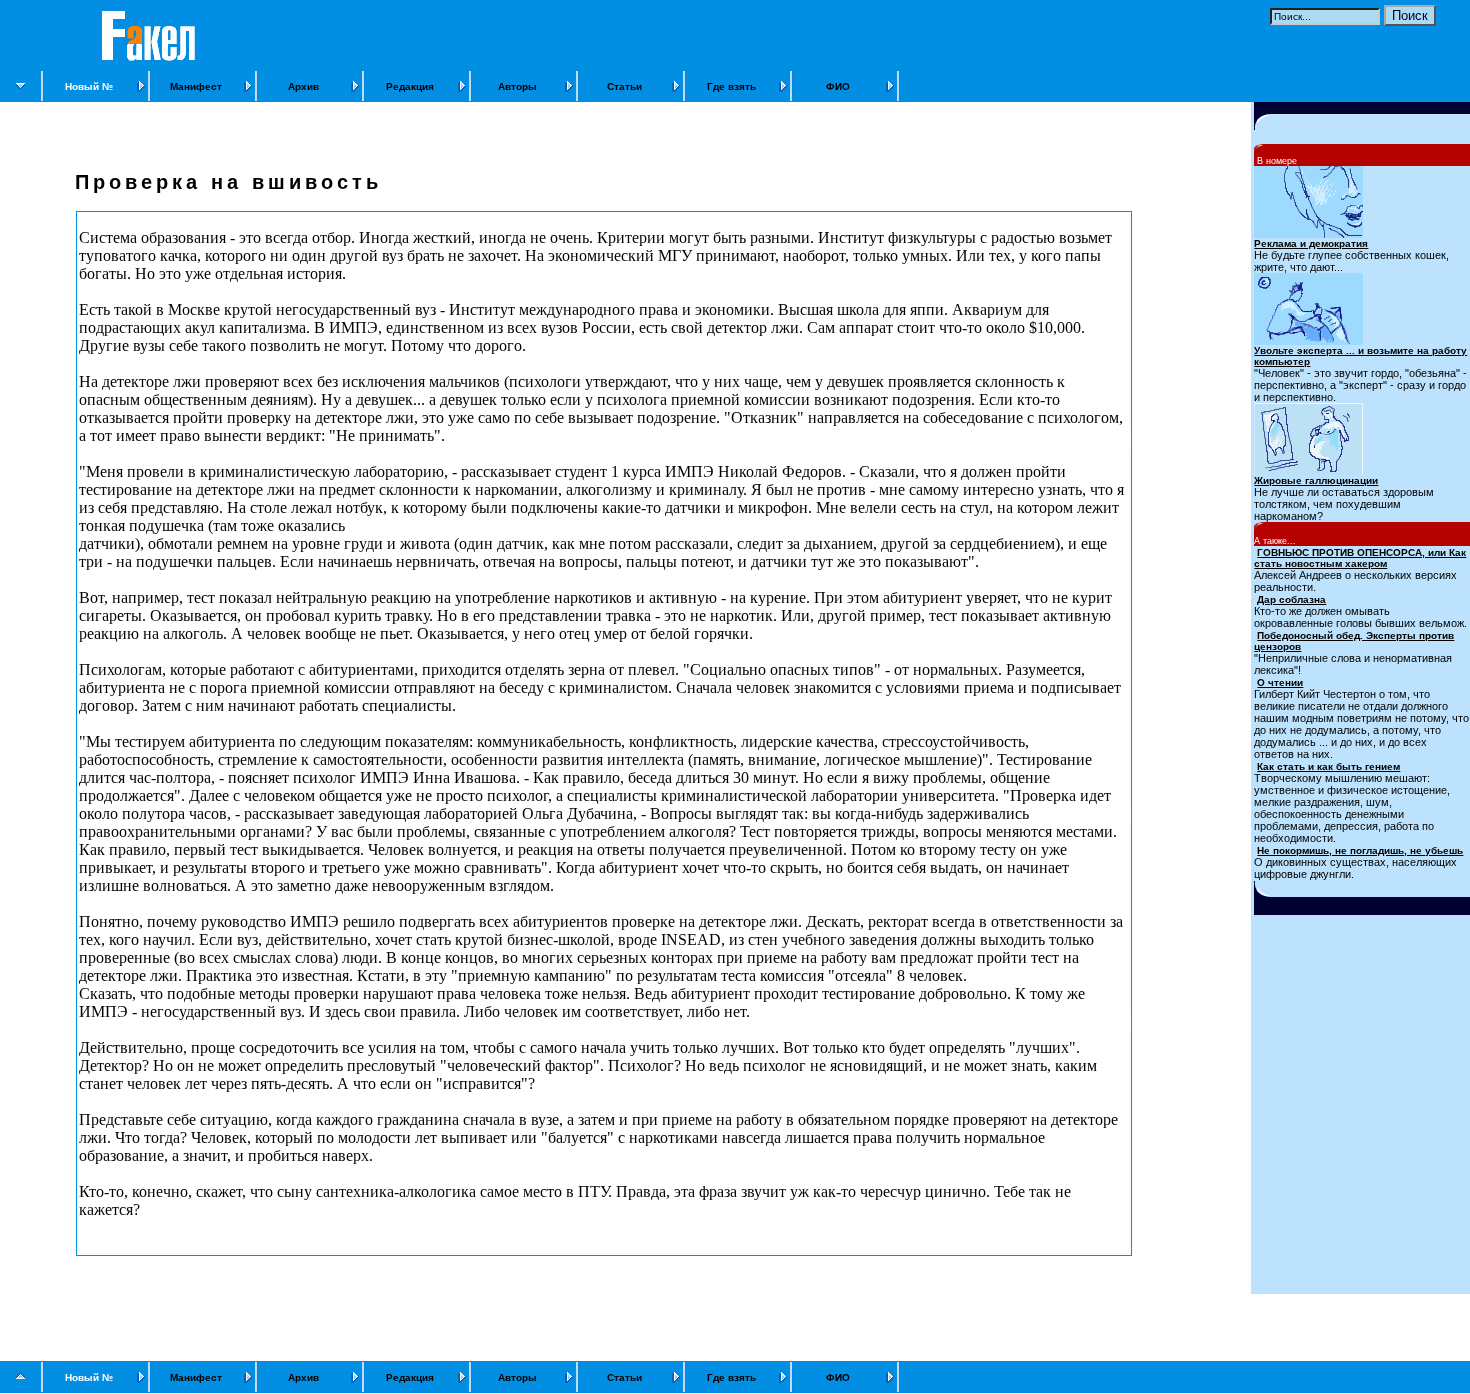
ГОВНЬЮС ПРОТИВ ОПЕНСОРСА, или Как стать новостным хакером (1360, 558)
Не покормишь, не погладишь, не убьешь (1360, 850)
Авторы (517, 86)
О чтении (1280, 682)
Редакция (410, 86)
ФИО (838, 86)
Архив (303, 86)
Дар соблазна (1291, 599)
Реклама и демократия (1311, 243)
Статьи (624, 86)
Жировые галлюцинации (1316, 480)
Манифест (196, 86)
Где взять (731, 86)
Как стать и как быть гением (1328, 766)
